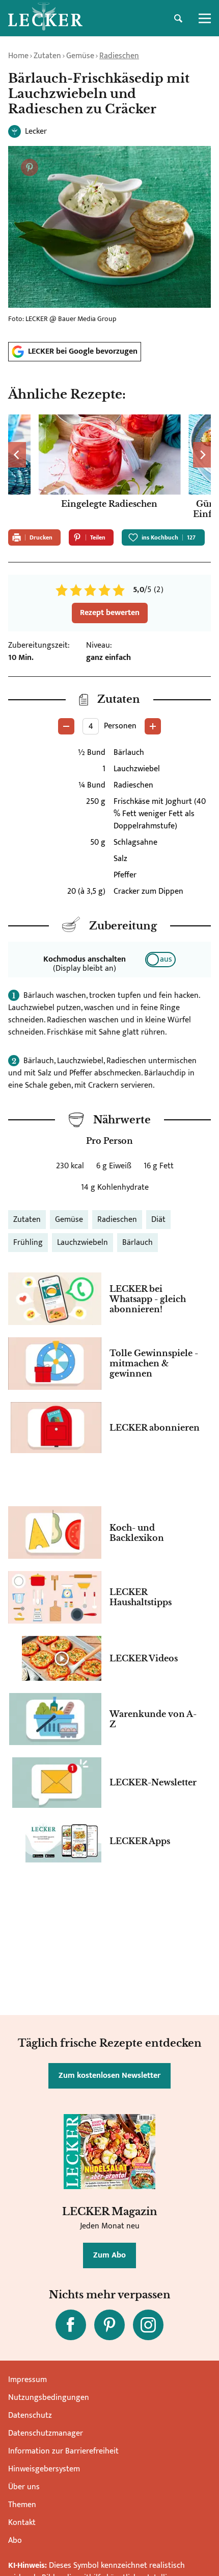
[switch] (160, 960)
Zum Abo (109, 2255)
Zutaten (47, 56)
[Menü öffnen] (205, 18)
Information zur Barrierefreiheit (63, 2451)
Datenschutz (30, 2415)
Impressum (28, 2380)
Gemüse (80, 56)
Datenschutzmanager (46, 2433)
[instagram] (148, 2325)
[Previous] (17, 455)
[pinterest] (109, 2325)
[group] (109, 468)
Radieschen (119, 56)
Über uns (24, 2487)
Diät (158, 1220)
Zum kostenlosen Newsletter (109, 2076)
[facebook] (71, 2325)
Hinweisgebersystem (44, 2469)
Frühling (28, 1243)
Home (18, 56)
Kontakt (22, 2523)
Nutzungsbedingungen (49, 2398)
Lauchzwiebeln (83, 1243)
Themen (22, 2505)
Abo (15, 2541)
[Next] (202, 455)
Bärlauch (138, 1243)
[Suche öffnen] (178, 18)
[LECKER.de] (45, 18)
